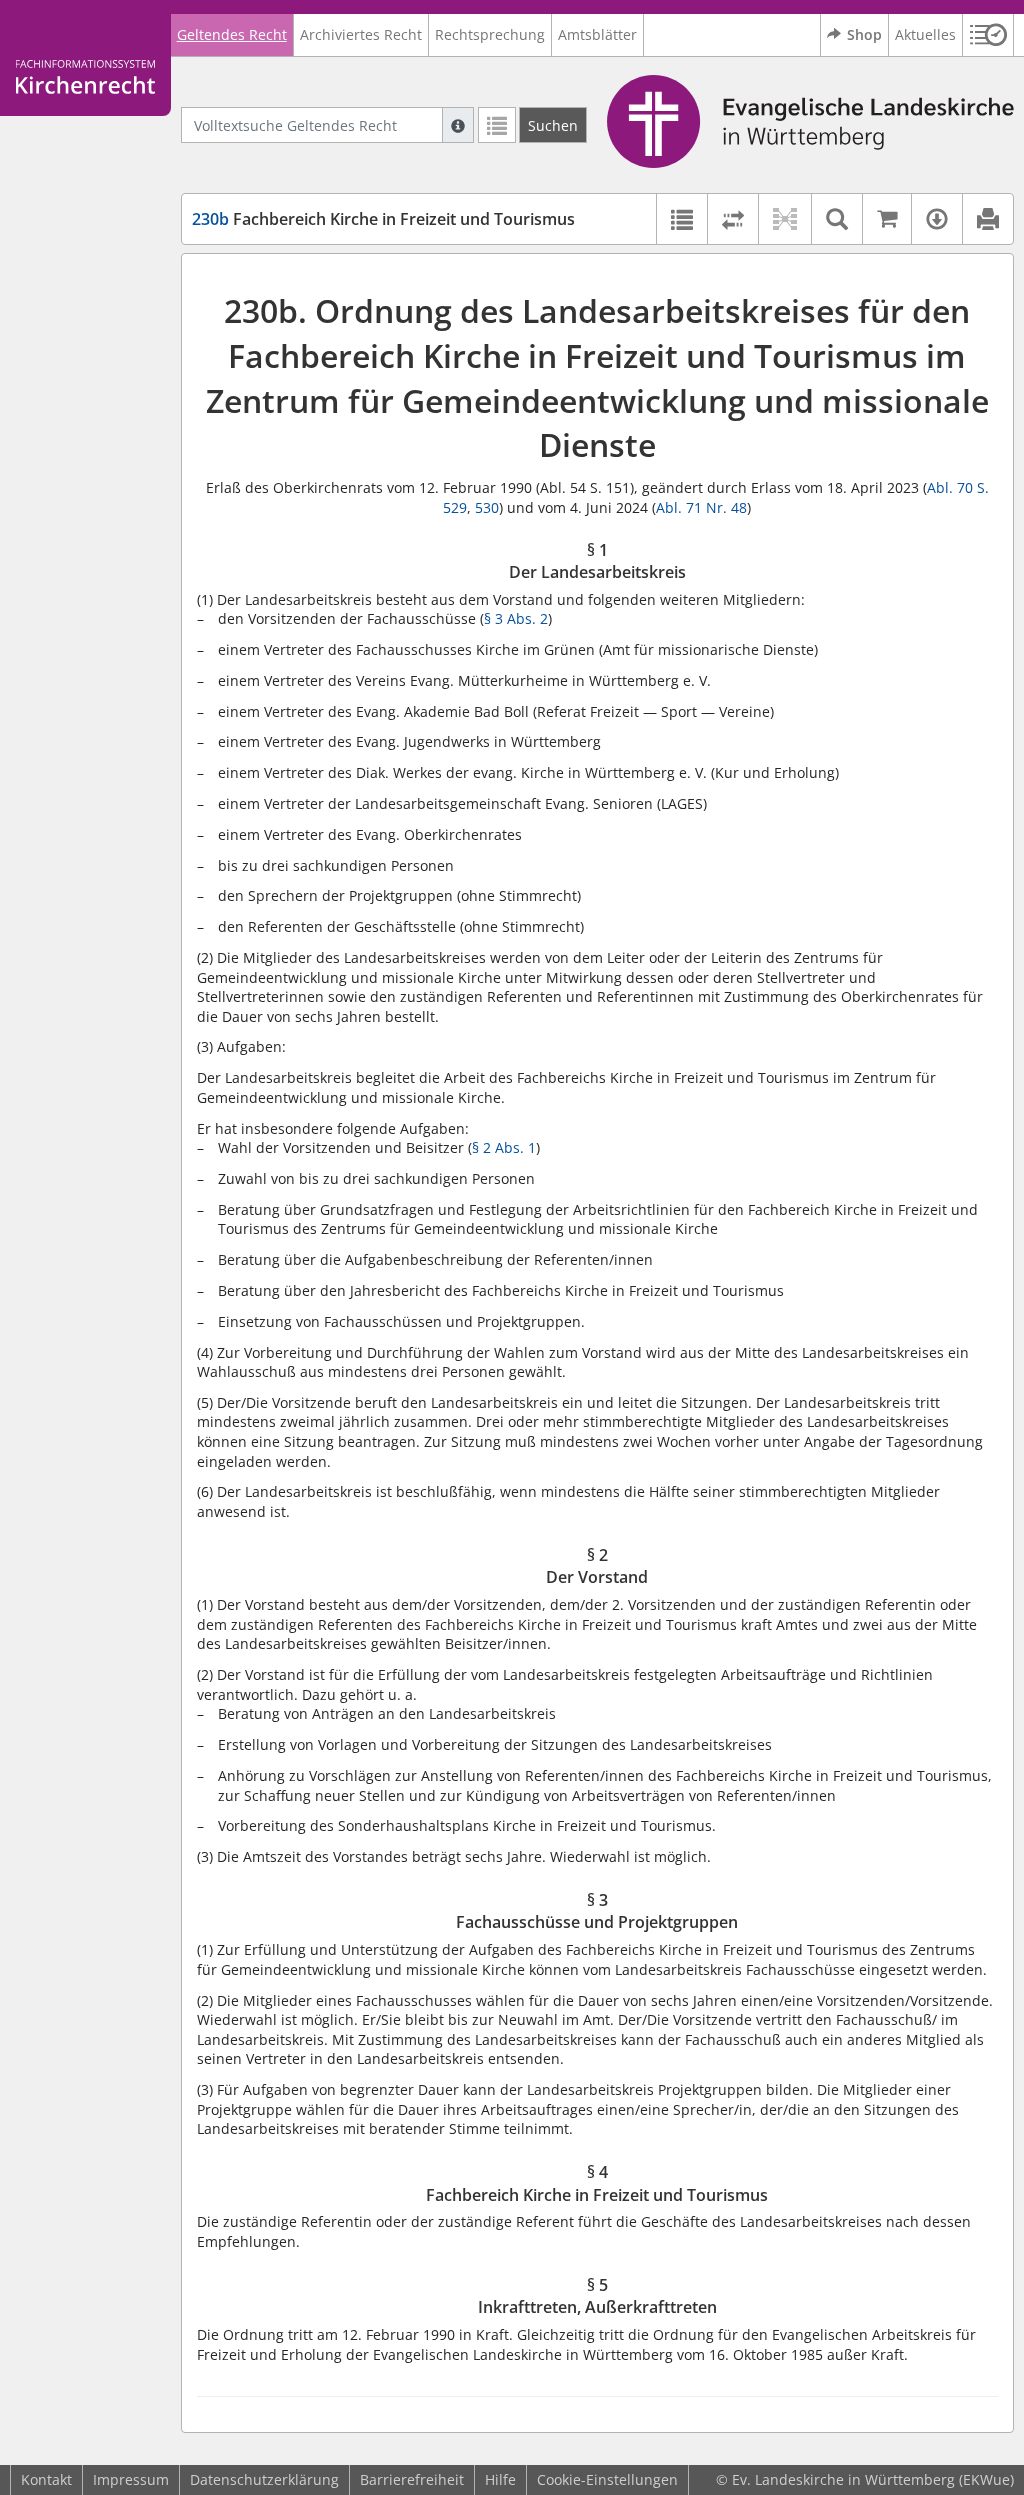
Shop (864, 34)
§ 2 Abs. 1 (504, 1147)
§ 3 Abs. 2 (516, 618)
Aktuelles (925, 34)
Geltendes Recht (232, 34)
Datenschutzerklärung (264, 2479)
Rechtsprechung (490, 34)
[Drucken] (987, 219)
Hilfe (500, 2479)
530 (487, 507)
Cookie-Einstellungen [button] (607, 2479)
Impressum (131, 2479)
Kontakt (46, 2479)
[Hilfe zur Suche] (458, 125)
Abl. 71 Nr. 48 (701, 507)
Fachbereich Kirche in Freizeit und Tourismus (383, 219)
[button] (988, 35)
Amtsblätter (597, 34)
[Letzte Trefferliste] (497, 125)
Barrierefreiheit (412, 2479)
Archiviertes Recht (361, 34)
